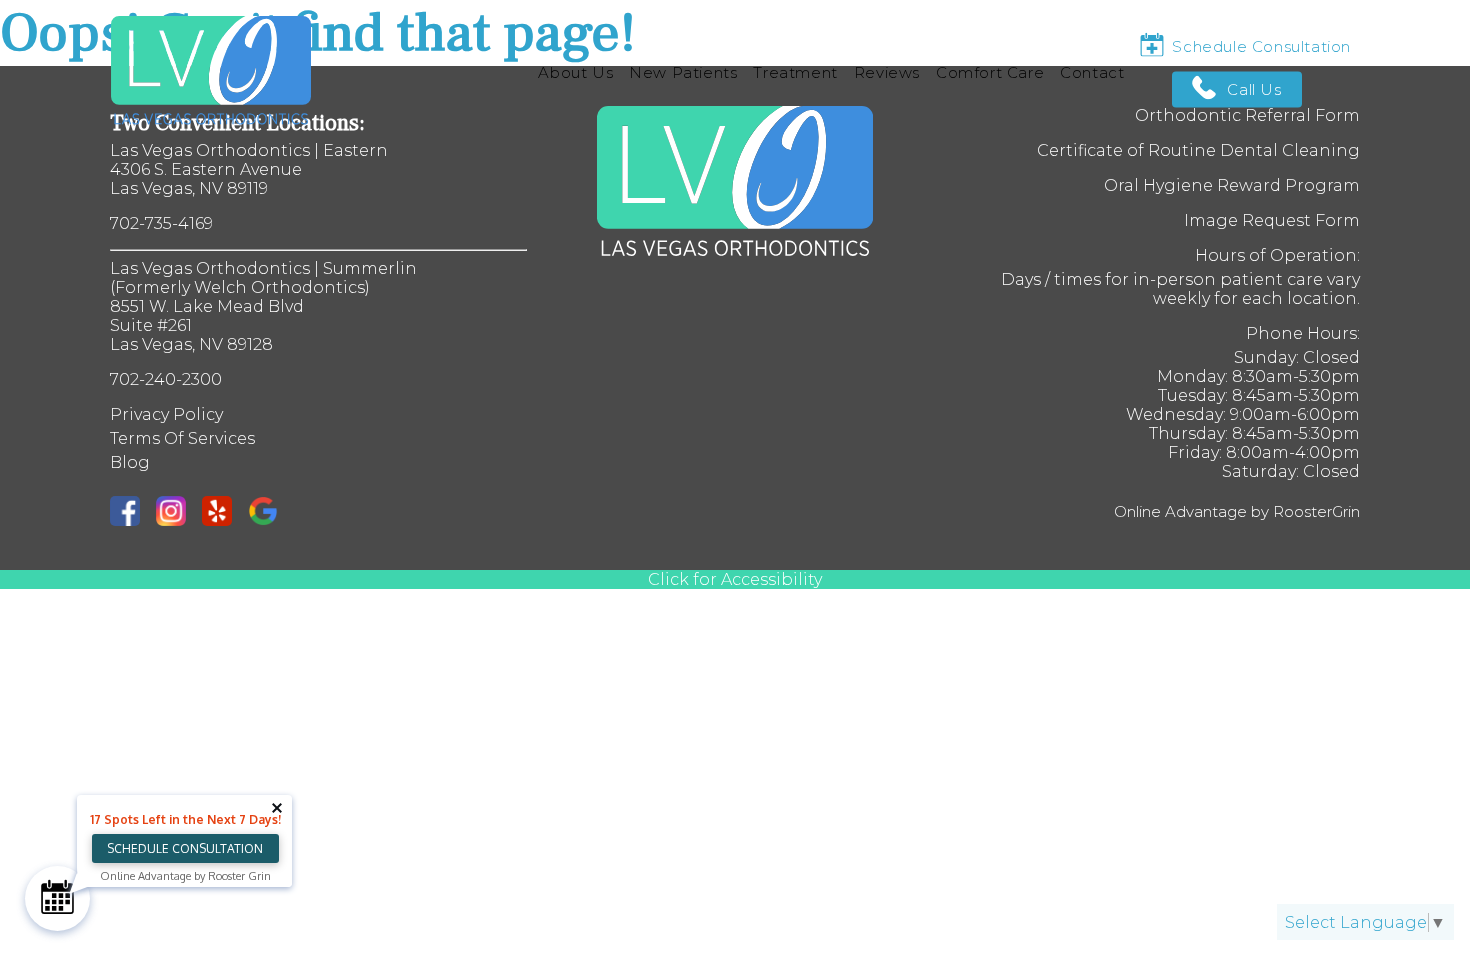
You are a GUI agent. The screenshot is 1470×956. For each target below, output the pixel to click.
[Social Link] (133, 513)
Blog (130, 462)
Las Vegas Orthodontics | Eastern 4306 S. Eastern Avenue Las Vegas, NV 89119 (249, 169)
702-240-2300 (166, 379)
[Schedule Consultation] (57, 898)
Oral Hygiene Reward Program (1232, 185)
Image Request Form (1272, 220)
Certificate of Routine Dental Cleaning (1198, 150)
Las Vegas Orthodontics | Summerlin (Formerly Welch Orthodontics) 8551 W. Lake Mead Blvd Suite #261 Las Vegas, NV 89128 (263, 306)
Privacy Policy (166, 414)
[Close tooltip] (277, 808)
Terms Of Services (182, 438)
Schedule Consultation (185, 848)
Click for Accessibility (735, 579)
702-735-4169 (161, 223)
